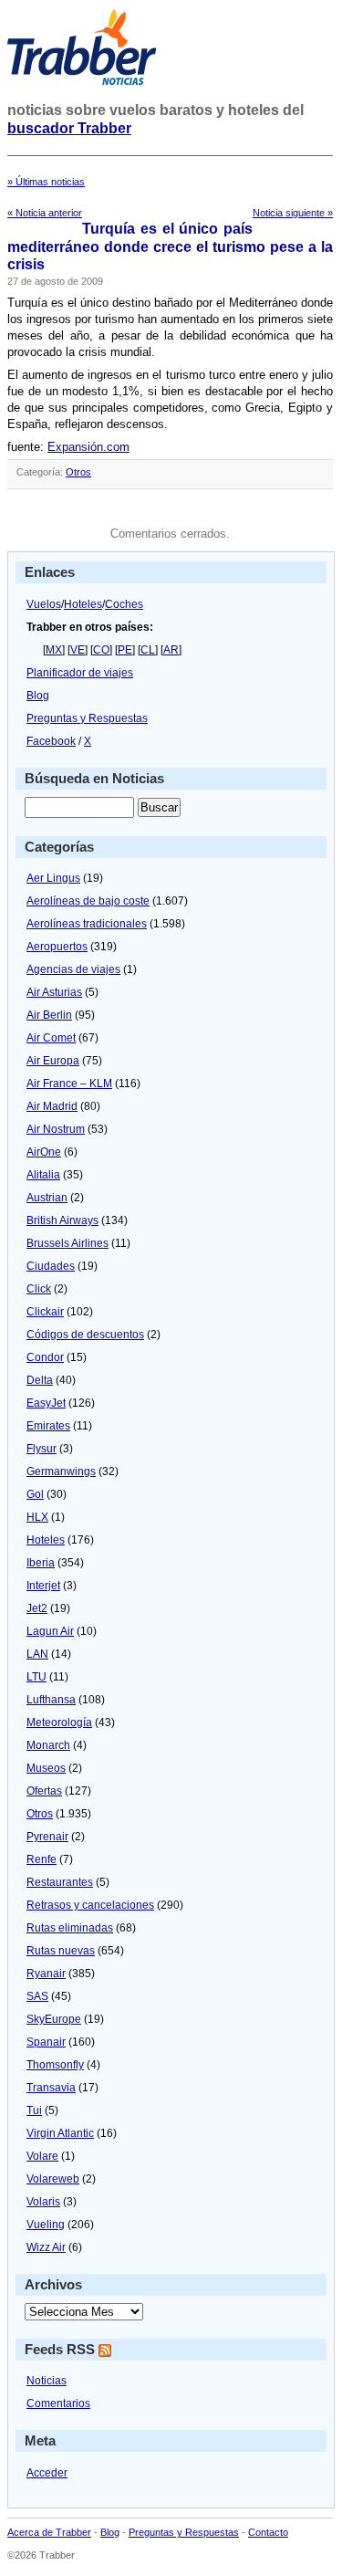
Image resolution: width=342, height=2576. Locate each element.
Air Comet (51, 1038)
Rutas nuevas (61, 1951)
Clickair (45, 1312)
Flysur (41, 1449)
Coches (124, 604)
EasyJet (46, 1403)
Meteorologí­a (59, 1723)
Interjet (43, 1586)
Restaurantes (60, 1882)
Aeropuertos (57, 947)
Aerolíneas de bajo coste (88, 901)
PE (125, 650)
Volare (42, 2156)
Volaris (43, 2202)
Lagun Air (50, 1631)
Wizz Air (46, 2247)
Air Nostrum (56, 1129)
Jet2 (37, 1608)
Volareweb (53, 2179)
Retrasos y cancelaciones (90, 1905)
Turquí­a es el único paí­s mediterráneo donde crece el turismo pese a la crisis (170, 246)
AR (171, 650)
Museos (46, 1768)
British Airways (62, 1220)
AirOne (44, 1152)
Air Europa (53, 1061)
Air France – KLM (69, 1084)
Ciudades (51, 1266)
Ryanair (46, 1974)
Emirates (48, 1426)
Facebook (51, 741)
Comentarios (58, 2403)
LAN (37, 1654)
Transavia (51, 2088)
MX (54, 650)
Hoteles (83, 604)
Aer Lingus (53, 878)
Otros (78, 472)
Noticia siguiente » (293, 213)
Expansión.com (88, 447)
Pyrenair (47, 1837)
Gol (35, 1494)
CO (101, 650)
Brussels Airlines (67, 1243)
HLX (37, 1517)
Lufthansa (51, 1700)
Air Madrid (52, 1106)
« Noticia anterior (45, 213)
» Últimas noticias (46, 182)
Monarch (48, 1745)
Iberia (41, 1563)
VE (78, 650)
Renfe (41, 1859)
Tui (34, 2110)
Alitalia (43, 1175)
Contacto (268, 2532)
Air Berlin (49, 1015)
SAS (37, 1996)
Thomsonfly (55, 2065)
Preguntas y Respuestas (87, 718)
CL (148, 650)
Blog (38, 696)
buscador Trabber (69, 128)
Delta (40, 1380)
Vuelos (44, 604)
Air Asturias (54, 992)
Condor (45, 1357)
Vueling (46, 2225)
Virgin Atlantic (60, 2133)
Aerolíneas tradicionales (87, 924)
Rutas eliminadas (70, 1928)
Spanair (46, 2042)
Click (39, 1289)
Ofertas (44, 1791)
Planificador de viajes (80, 673)
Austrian (47, 1198)
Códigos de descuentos (85, 1335)
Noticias (47, 2381)
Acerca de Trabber (49, 2532)
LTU (36, 1677)
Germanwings (61, 1471)
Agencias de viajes (73, 969)
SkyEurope (54, 2019)
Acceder (47, 2473)
